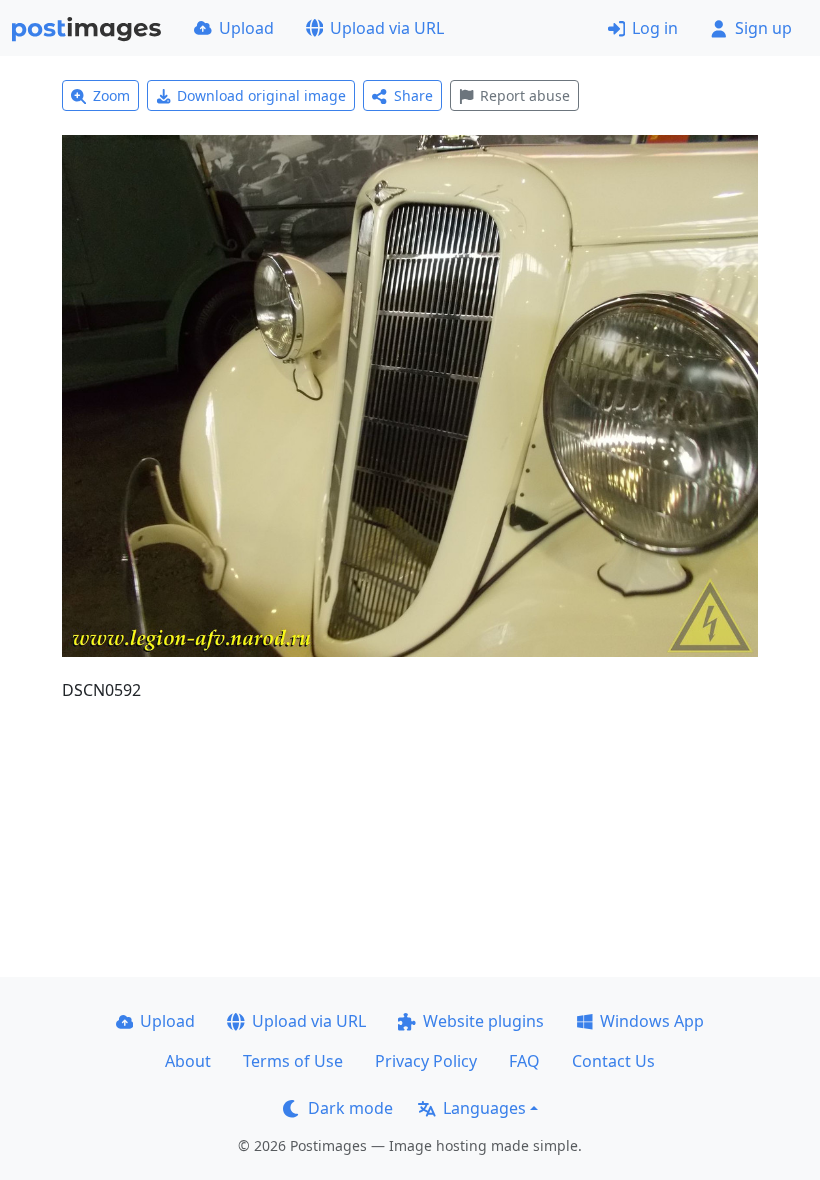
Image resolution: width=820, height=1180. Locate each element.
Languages (484, 1108)
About (188, 1061)
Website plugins (483, 1021)
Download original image (261, 95)
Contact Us (613, 1061)
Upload (246, 28)
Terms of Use (293, 1061)
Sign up (763, 28)
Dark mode (350, 1108)
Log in (655, 28)
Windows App (652, 1021)
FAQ (524, 1061)
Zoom (111, 95)
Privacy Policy (426, 1061)
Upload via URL (387, 28)
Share (413, 95)
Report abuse (525, 95)
